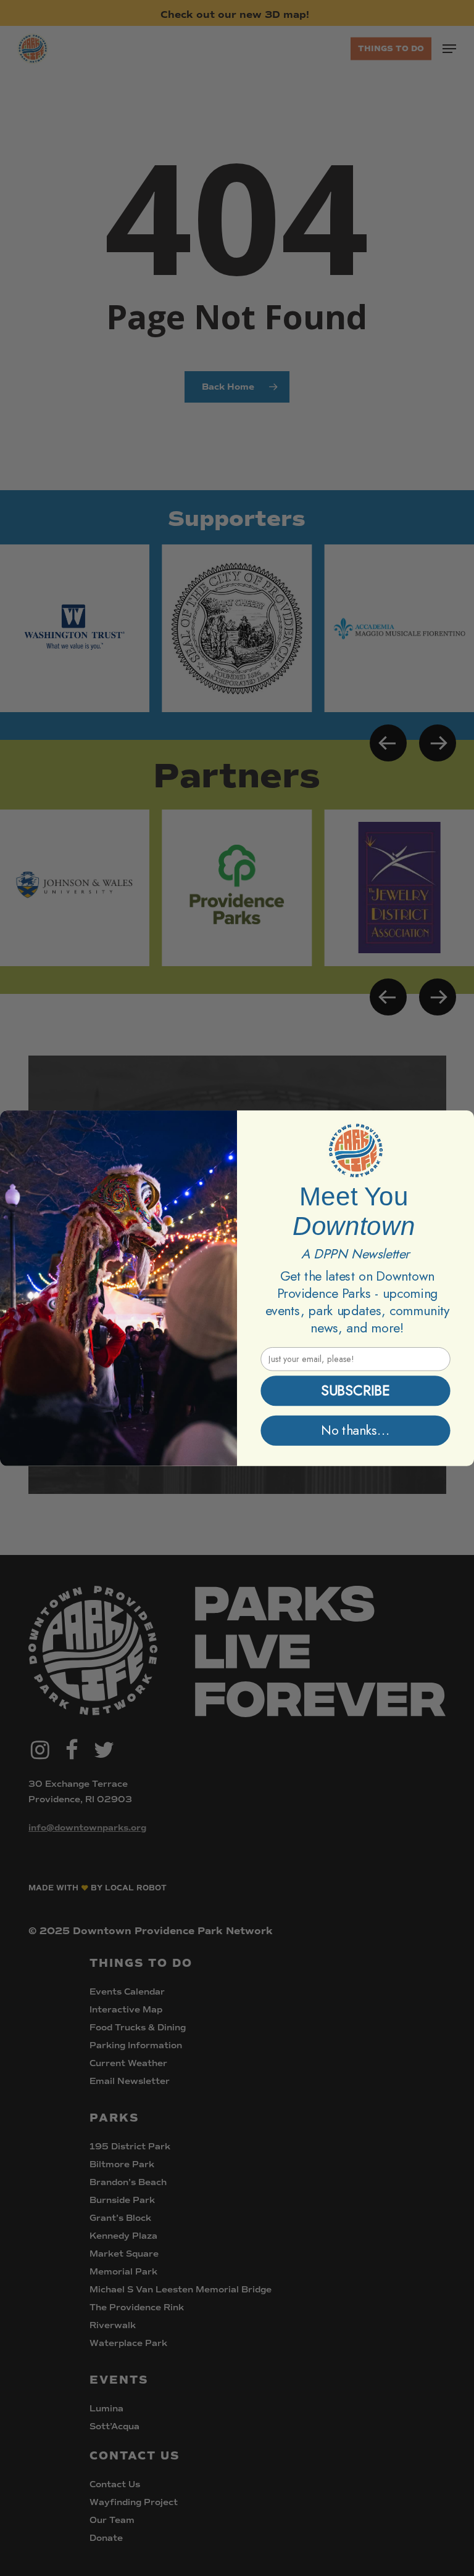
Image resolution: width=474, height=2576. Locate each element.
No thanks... (355, 1430)
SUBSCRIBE (355, 1391)
